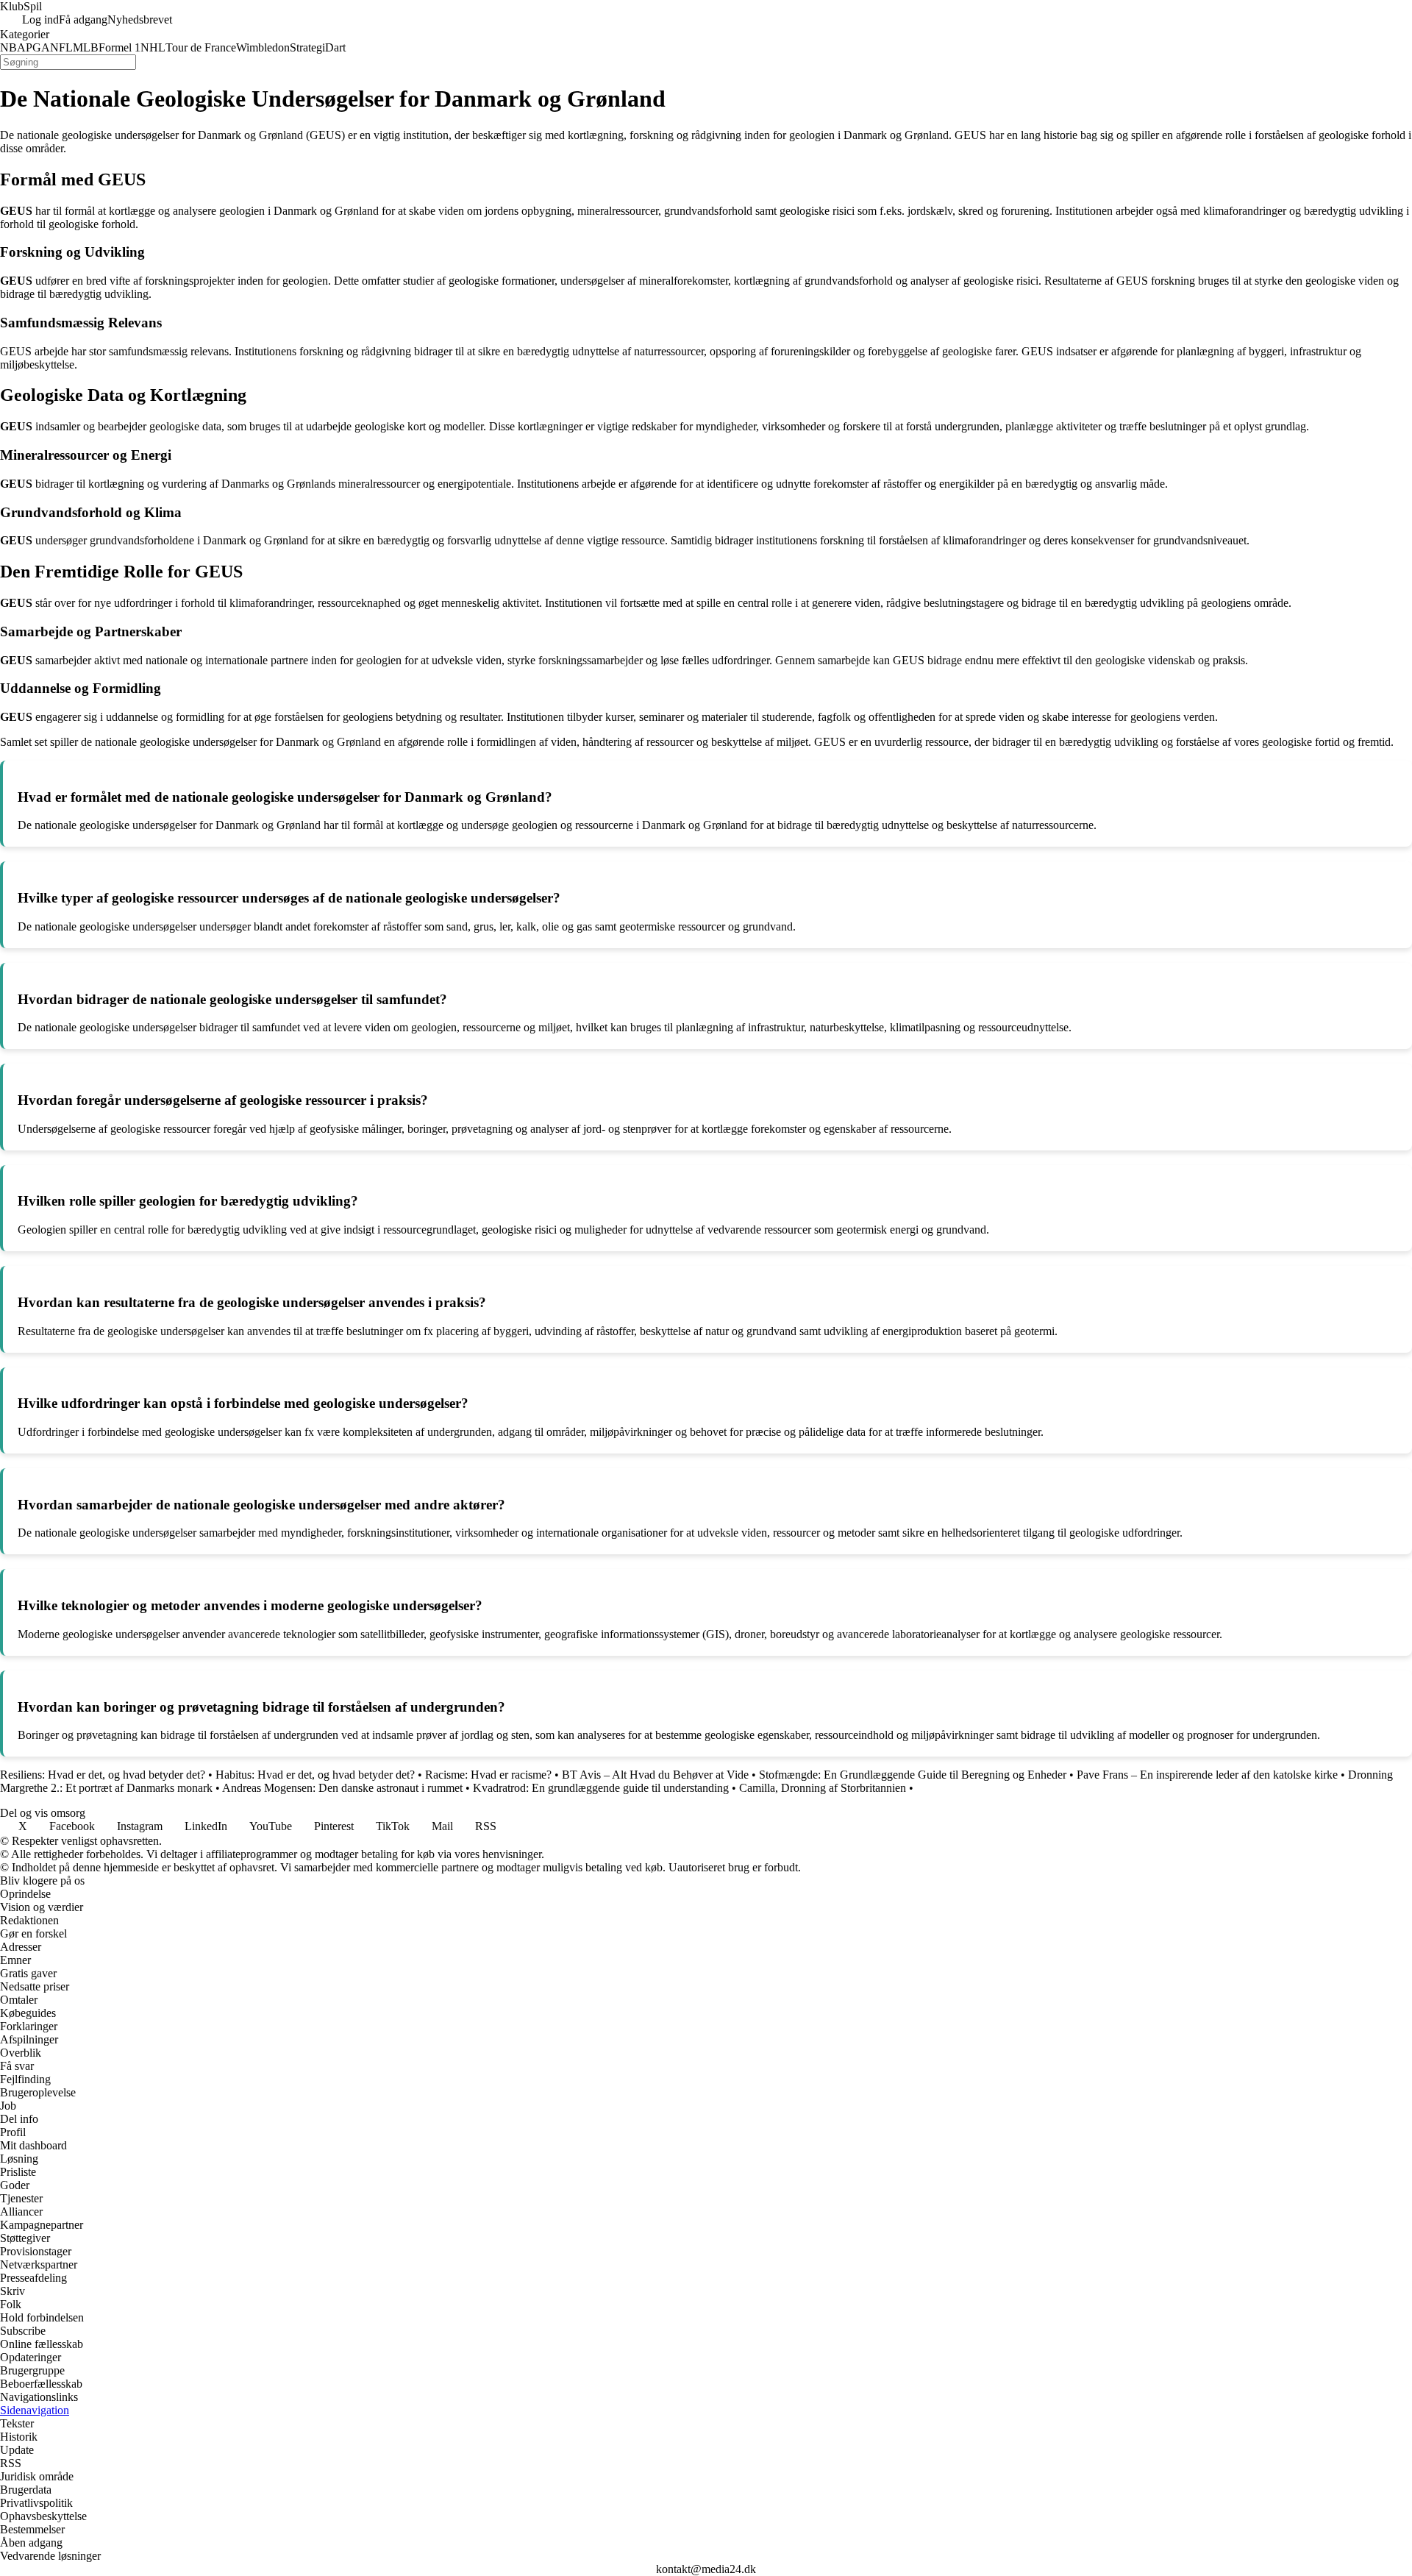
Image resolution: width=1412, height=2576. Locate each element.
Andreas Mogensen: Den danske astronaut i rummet (342, 1788)
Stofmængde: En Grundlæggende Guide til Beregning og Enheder (913, 1775)
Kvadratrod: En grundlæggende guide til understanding (601, 1788)
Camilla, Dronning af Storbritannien (823, 1788)
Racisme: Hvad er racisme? (488, 1775)
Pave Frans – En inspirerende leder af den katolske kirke (1207, 1775)
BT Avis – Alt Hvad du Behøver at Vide (655, 1775)
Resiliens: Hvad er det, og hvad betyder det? (103, 1775)
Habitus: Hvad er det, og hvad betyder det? (315, 1775)
